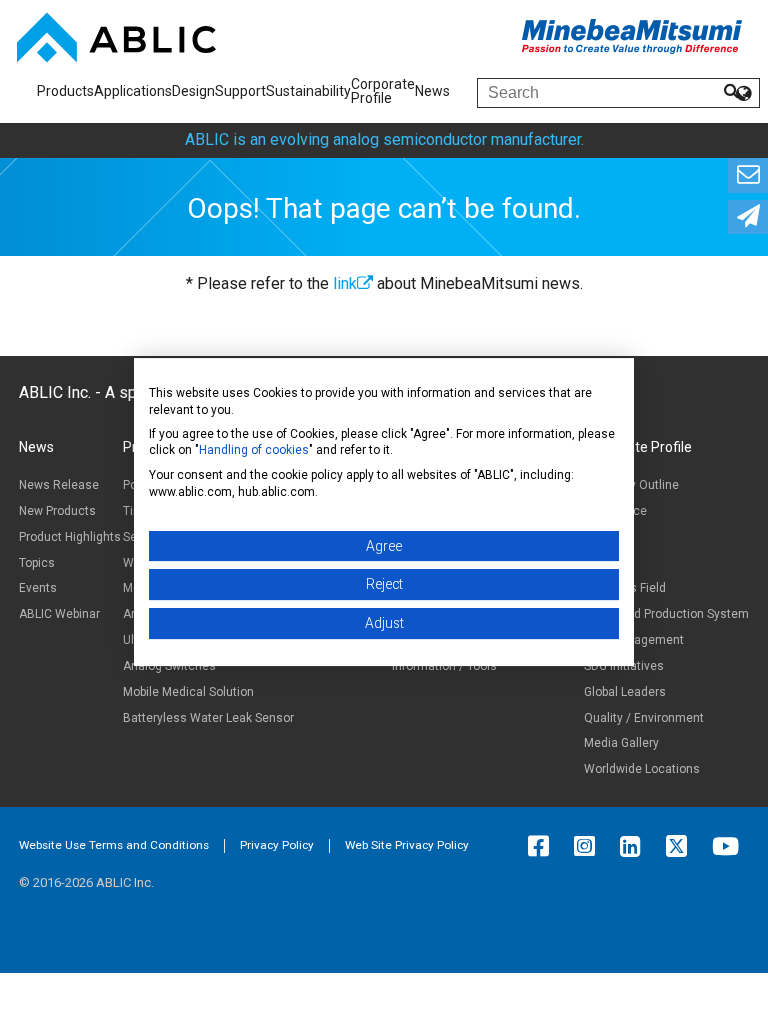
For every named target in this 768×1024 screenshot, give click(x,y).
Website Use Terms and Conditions (114, 845)
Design (193, 91)
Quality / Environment (644, 718)
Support (240, 91)
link (345, 283)
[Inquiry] (748, 175)
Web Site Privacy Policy (407, 845)
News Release (59, 485)
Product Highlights (70, 537)
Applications (133, 91)
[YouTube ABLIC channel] (730, 846)
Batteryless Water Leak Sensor (208, 718)
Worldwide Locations (642, 769)
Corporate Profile (383, 91)
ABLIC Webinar (59, 614)
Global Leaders (625, 692)
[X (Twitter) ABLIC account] (681, 846)
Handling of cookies (254, 450)
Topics (37, 563)
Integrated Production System (666, 614)
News (432, 91)
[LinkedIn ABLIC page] (635, 846)
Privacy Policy (277, 845)
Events (38, 588)
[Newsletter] (748, 217)
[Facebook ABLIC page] (543, 846)
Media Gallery (621, 743)
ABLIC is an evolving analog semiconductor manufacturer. (384, 139)
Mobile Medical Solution (188, 692)
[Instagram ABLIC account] (589, 846)
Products (65, 91)
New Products (57, 511)
